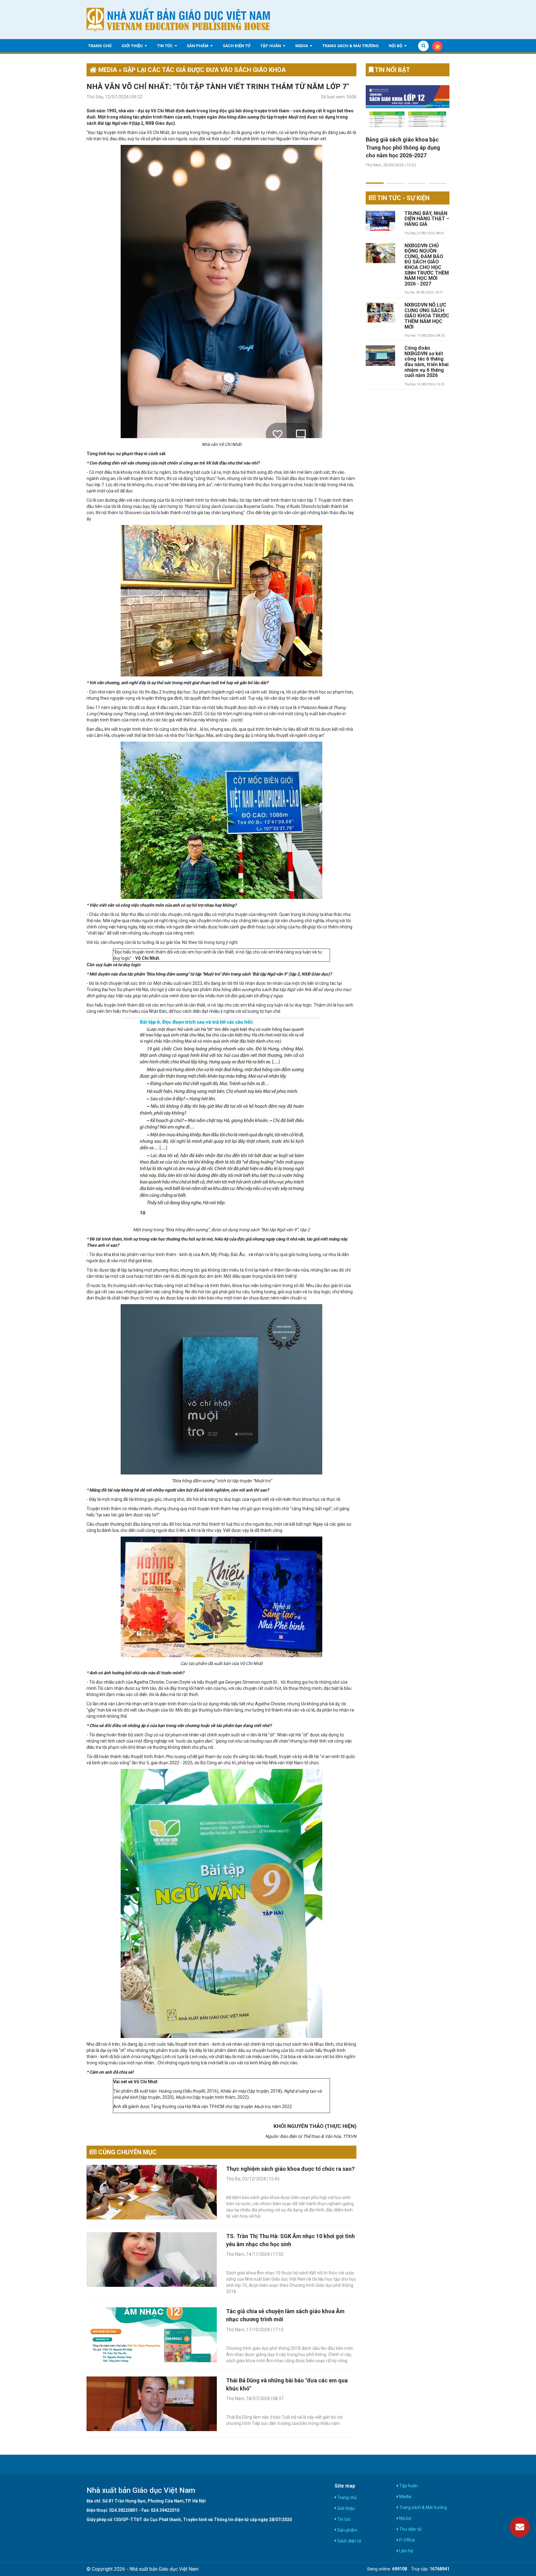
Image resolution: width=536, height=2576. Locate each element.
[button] (375, 179)
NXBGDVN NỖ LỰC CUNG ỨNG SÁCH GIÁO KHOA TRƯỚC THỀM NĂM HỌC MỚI (427, 316)
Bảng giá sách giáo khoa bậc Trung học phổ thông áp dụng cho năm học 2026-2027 (403, 147)
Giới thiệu (133, 45)
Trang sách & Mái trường (351, 45)
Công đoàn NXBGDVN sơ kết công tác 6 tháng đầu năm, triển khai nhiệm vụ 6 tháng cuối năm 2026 (427, 362)
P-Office (407, 2540)
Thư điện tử (410, 2529)
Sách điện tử (237, 45)
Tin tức (165, 45)
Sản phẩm (198, 45)
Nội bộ (396, 45)
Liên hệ (406, 2551)
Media (302, 45)
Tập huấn (271, 45)
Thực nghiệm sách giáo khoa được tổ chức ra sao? (290, 2169)
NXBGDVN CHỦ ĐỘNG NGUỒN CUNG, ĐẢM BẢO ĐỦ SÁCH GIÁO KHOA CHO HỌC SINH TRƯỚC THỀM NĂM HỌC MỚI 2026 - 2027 (427, 265)
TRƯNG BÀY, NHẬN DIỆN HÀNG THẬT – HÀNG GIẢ (427, 219)
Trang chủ (100, 45)
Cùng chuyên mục (127, 2152)
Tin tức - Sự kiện (403, 198)
